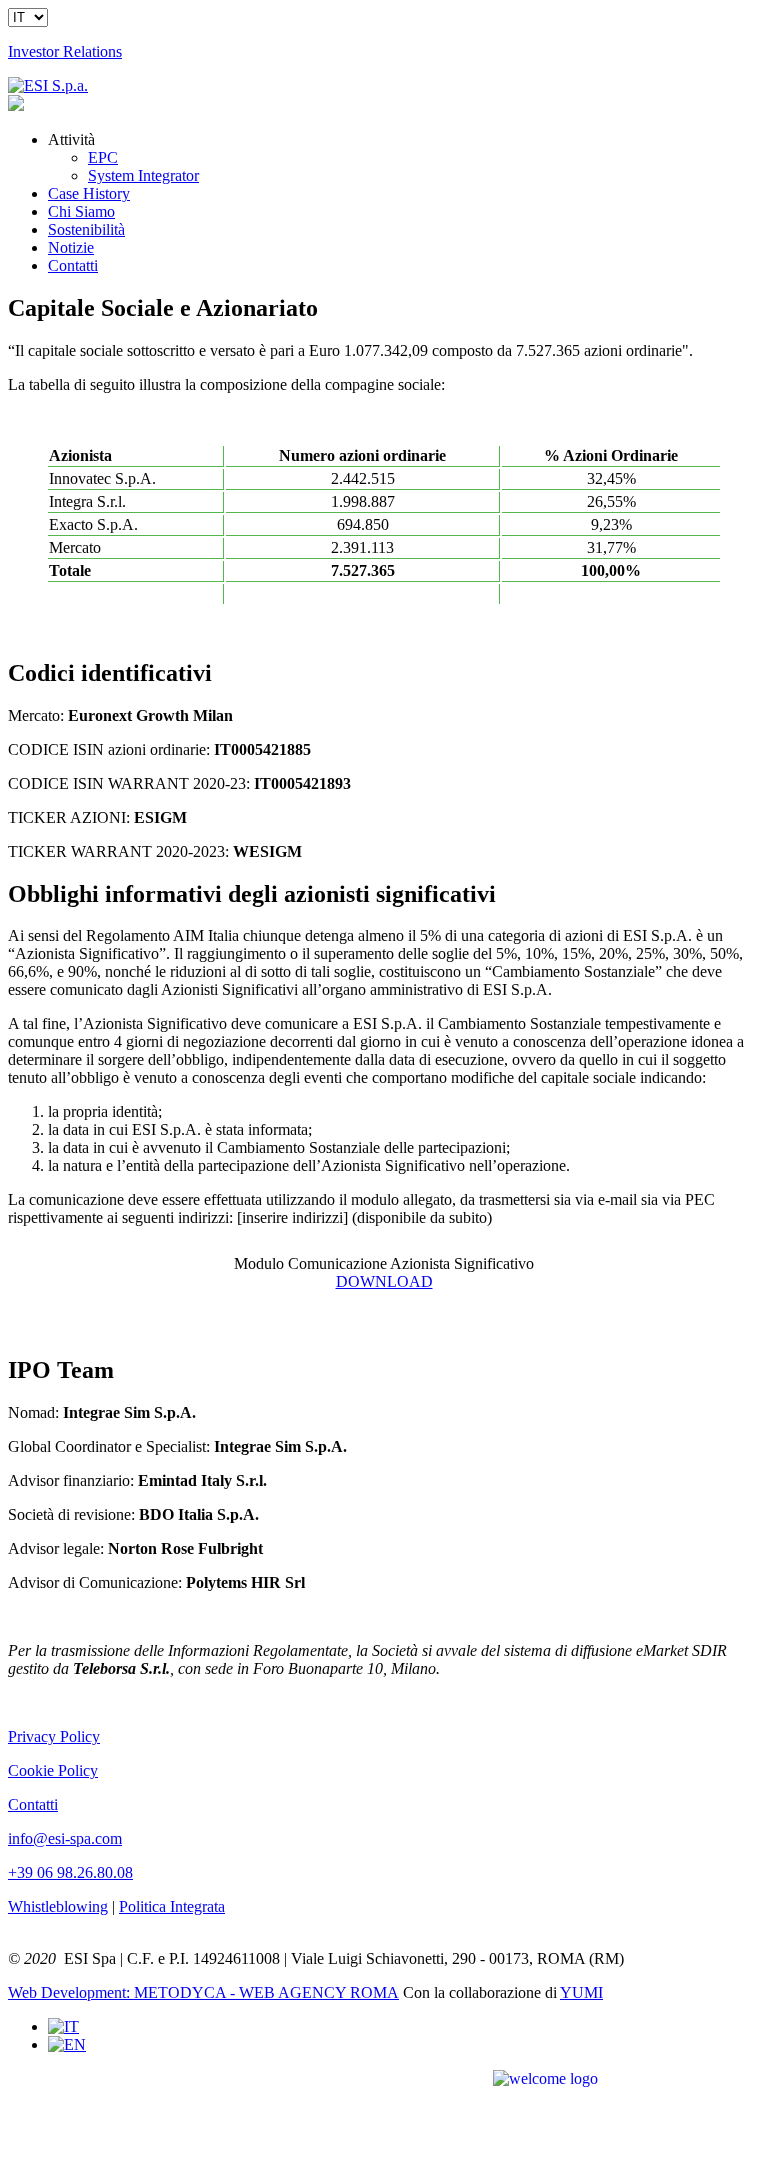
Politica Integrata (172, 1906)
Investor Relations (65, 51)
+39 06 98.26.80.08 (70, 1872)
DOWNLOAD (384, 1281)
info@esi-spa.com (65, 1838)
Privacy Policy (54, 1736)
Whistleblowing (58, 1906)
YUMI (581, 1992)
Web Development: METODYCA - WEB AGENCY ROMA (203, 1992)
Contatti (33, 1804)
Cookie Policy (53, 1770)
